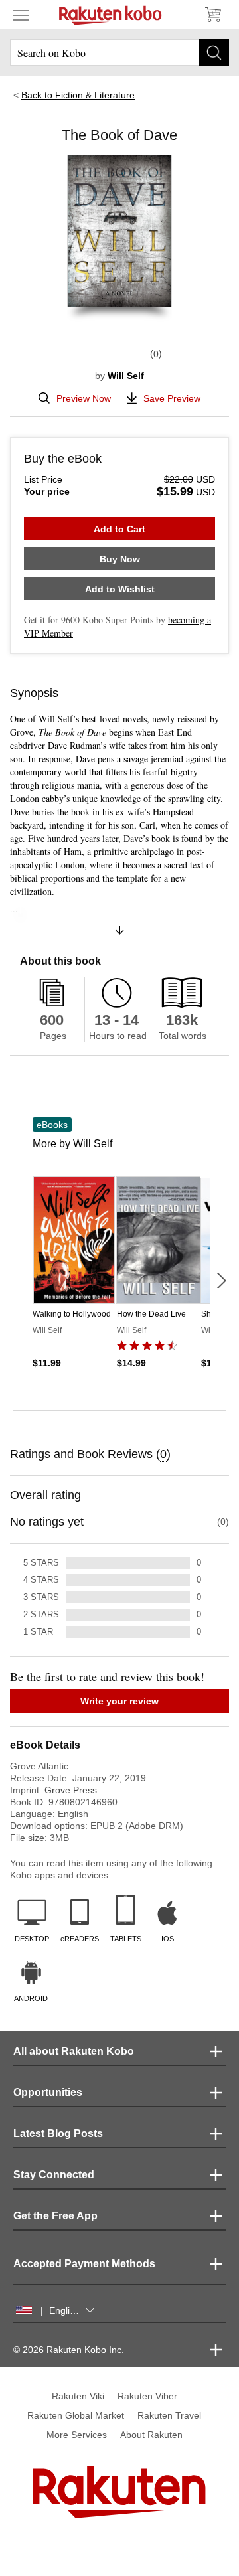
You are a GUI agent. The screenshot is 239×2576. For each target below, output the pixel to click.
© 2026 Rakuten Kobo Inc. (69, 2350)
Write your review (119, 1701)
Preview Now (84, 398)
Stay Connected (54, 2175)
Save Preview (172, 398)
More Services (77, 2435)
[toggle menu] (21, 15)
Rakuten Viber (147, 2396)
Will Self (126, 376)
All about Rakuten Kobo (74, 2051)
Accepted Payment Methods (84, 2264)
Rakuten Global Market (76, 2415)
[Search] (214, 52)
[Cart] (212, 15)
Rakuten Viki (78, 2396)
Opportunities (48, 2092)
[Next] (221, 1281)
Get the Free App (55, 2216)
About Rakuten (151, 2435)
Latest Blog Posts (58, 2133)
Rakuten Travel (169, 2415)
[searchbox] (119, 52)
